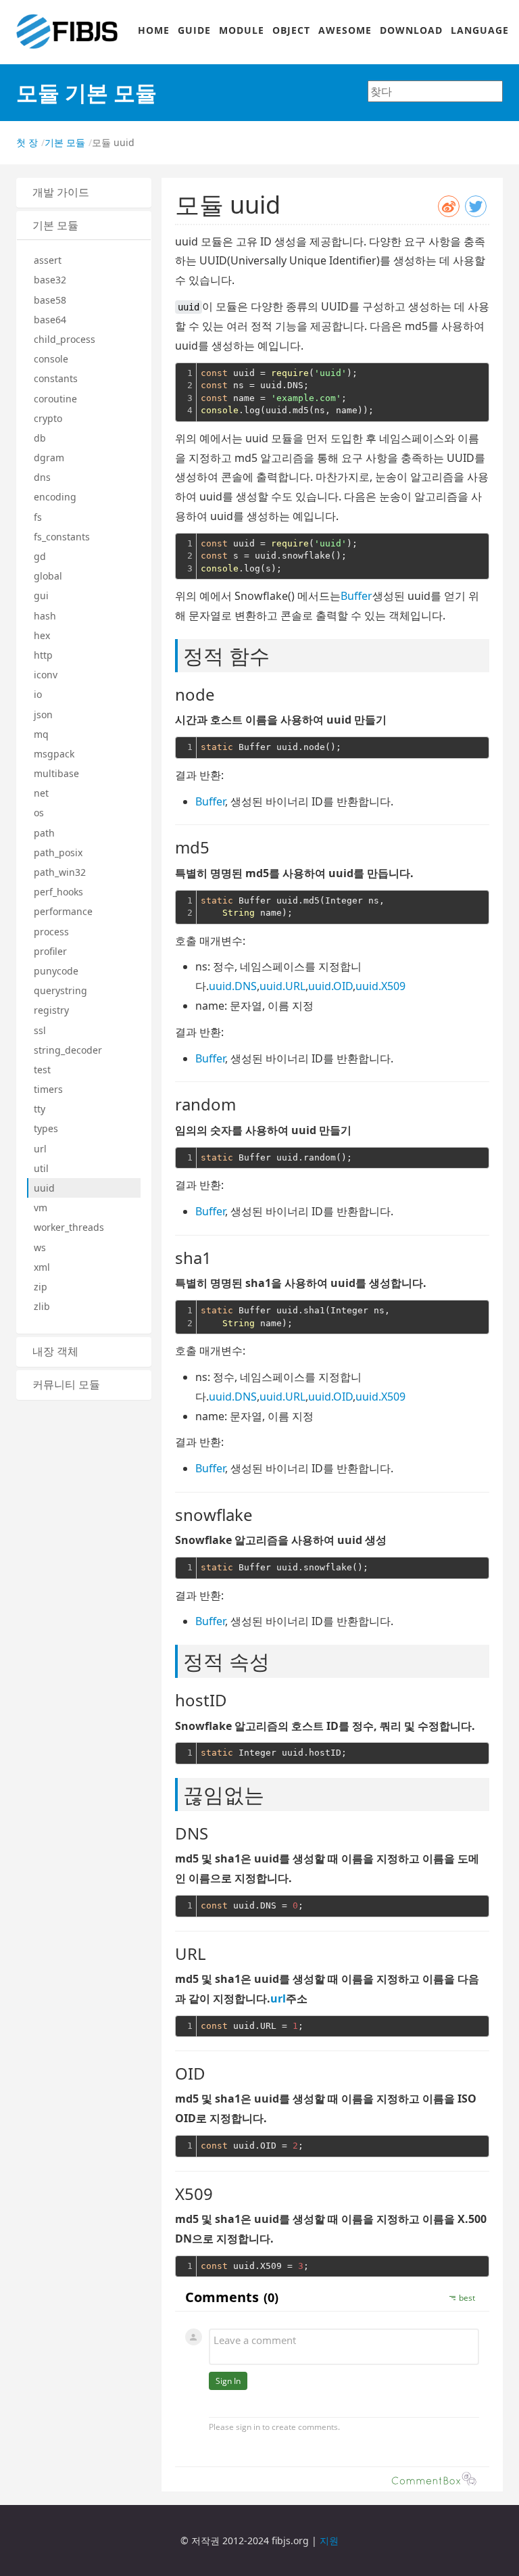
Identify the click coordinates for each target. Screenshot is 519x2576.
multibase (56, 773)
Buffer (356, 596)
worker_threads (69, 1227)
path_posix (58, 852)
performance (63, 911)
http (43, 655)
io (38, 694)
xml (42, 1267)
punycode (56, 971)
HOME (154, 30)
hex (42, 635)
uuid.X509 (380, 986)
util (41, 1168)
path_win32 (60, 872)
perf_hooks (58, 892)
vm (41, 1208)
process (51, 932)
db (40, 438)
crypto (48, 418)
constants (56, 378)
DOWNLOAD (411, 30)
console (51, 359)
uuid (44, 1188)
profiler (50, 951)
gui (41, 595)
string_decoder (68, 1050)
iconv (46, 675)
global (48, 576)
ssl (40, 1030)
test (42, 1070)
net (41, 793)
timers (48, 1089)
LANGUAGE (480, 30)
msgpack (54, 754)
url (40, 1149)
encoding (55, 497)
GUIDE (194, 30)
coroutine (55, 399)
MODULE (242, 30)
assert (48, 260)
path (44, 833)
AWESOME (345, 30)
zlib (42, 1306)
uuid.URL (282, 986)
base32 (50, 280)
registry (51, 1010)
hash (45, 616)
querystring (60, 990)
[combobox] (435, 91)
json (43, 715)
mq (41, 734)
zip (41, 1287)
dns (42, 477)
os (39, 813)
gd (40, 556)
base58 (50, 300)
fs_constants (62, 537)
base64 (50, 320)
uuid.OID (330, 986)
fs (38, 517)
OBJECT (291, 30)
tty (40, 1109)
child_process (65, 339)
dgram (49, 458)
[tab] (84, 193)
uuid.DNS (233, 986)
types (46, 1128)
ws (40, 1247)
